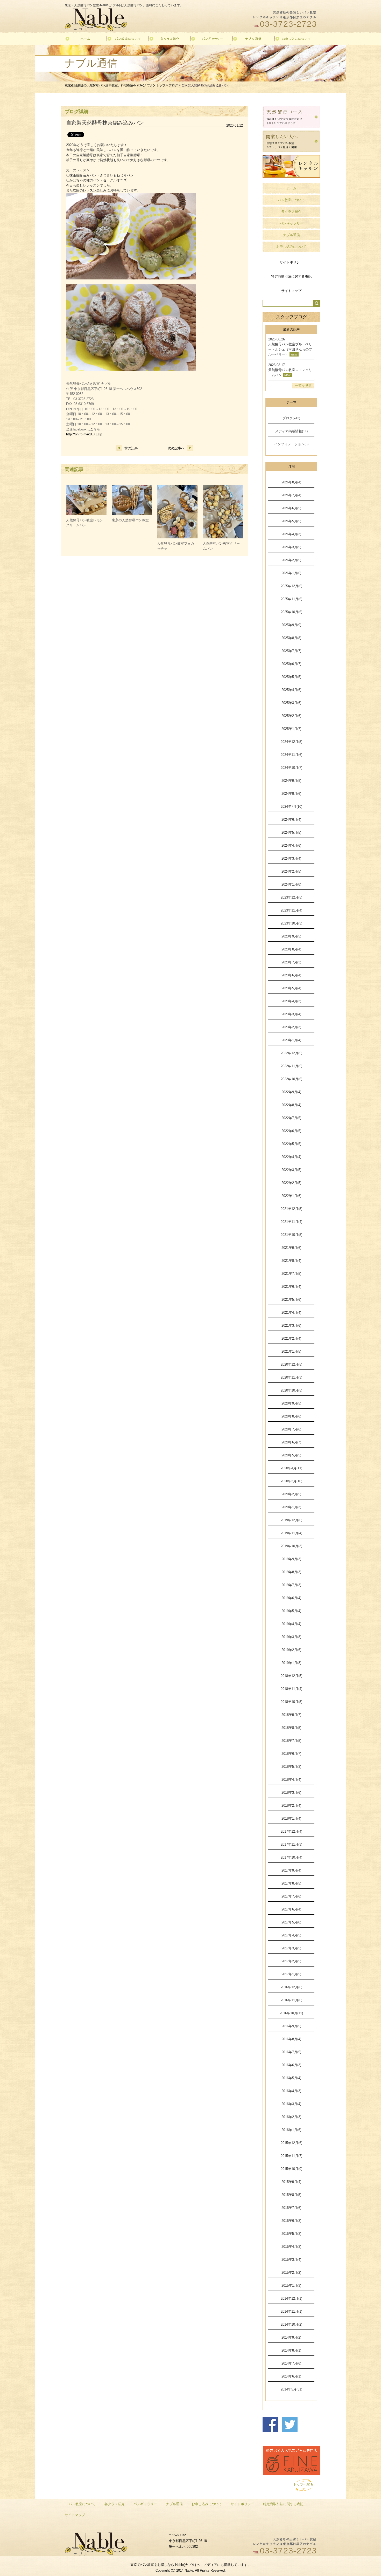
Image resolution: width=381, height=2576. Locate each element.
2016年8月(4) (291, 2039)
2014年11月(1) (291, 2311)
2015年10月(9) (291, 2169)
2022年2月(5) (291, 1183)
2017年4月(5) (291, 1935)
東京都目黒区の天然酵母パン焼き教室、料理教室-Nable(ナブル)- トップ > (117, 85)
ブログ (173, 85)
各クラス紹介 (291, 212)
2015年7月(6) (291, 2208)
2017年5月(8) (291, 1922)
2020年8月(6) (291, 1416)
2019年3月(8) (291, 1637)
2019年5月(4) (291, 1611)
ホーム (291, 188)
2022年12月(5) (291, 1053)
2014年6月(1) (291, 2376)
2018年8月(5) (291, 1728)
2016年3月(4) (291, 2104)
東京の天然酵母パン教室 (130, 520)
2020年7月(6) (291, 1429)
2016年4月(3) (291, 2091)
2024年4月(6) (291, 845)
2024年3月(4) (291, 858)
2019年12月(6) (291, 1520)
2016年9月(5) (291, 2026)
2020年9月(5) (291, 1403)
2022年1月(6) (291, 1196)
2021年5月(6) (291, 1300)
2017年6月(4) (291, 1909)
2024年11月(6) (291, 755)
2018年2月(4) (291, 1806)
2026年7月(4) (291, 495)
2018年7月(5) (291, 1741)
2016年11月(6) (291, 2000)
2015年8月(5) (291, 2195)
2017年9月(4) (291, 1870)
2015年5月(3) (291, 2234)
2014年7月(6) (291, 2363)
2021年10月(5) (291, 1235)
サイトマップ (291, 291)
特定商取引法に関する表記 (291, 276)
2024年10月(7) (291, 768)
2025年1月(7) (291, 729)
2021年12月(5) (291, 1209)
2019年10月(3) (291, 1546)
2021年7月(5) (291, 1274)
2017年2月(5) (291, 1961)
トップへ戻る (303, 2485)
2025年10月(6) (291, 612)
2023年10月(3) (291, 923)
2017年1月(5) (291, 1974)
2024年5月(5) (291, 833)
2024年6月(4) (291, 820)
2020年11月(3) (291, 1377)
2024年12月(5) (291, 742)
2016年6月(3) (291, 2065)
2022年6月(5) (291, 1131)
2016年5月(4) (291, 2078)
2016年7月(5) (291, 2052)
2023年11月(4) (291, 910)
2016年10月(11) (291, 2013)
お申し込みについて (291, 247)
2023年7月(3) (291, 962)
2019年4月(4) (291, 1624)
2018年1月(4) (291, 1818)
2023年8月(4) (291, 949)
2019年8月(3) (291, 1572)
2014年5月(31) (291, 2389)
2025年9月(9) (291, 625)
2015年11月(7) (291, 2156)
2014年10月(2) (291, 2324)
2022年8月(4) (291, 1105)
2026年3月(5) (291, 547)
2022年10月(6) (291, 1079)
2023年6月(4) (291, 975)
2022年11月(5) (291, 1066)
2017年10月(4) (291, 1857)
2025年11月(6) (291, 599)
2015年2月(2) (291, 2273)
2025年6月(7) (291, 664)
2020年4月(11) (291, 1468)
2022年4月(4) (291, 1157)
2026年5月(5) (291, 521)
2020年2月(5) (291, 1494)
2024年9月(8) (291, 781)
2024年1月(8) (291, 884)
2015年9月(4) (291, 2182)
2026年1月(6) (291, 573)
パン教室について (291, 200)
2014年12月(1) (291, 2298)
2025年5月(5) (291, 677)
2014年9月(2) (291, 2337)
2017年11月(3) (291, 1844)
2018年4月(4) (291, 1780)
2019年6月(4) (291, 1598)
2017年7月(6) (291, 1896)
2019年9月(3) (291, 1559)
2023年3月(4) (291, 1014)
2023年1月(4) (291, 1040)
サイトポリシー (291, 262)
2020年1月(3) (291, 1507)
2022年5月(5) (291, 1144)
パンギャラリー (291, 223)
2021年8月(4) (291, 1261)
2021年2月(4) (291, 1338)
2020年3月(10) (291, 1481)
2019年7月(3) (291, 1585)
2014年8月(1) (291, 2350)
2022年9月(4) (291, 1092)
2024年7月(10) (291, 807)
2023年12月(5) (291, 897)
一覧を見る (303, 386)
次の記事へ (176, 448)
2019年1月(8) (291, 1663)
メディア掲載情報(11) (291, 431)
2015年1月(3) (291, 2286)
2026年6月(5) (291, 508)
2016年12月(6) (291, 1987)
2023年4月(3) (291, 1001)
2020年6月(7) (291, 1442)
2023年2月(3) (291, 1027)
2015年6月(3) (291, 2221)
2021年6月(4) (291, 1287)
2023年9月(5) (291, 936)
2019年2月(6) (291, 1650)
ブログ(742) (291, 418)
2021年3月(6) (291, 1325)
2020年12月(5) (291, 1364)
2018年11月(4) (291, 1689)
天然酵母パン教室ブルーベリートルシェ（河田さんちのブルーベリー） (290, 349)
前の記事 (131, 448)
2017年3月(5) (291, 1948)
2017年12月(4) (291, 1831)
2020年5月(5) (291, 1455)
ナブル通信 (291, 235)
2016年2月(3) (291, 2117)
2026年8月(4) (291, 482)
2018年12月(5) (291, 1676)
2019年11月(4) (291, 1533)
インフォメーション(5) (291, 444)
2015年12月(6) (291, 2143)
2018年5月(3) (291, 1767)
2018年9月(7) (291, 1715)
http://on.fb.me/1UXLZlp (84, 434)
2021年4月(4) (291, 1313)
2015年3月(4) (291, 2260)
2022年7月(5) (291, 1118)
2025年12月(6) (291, 586)
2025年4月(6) (291, 690)
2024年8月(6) (291, 794)
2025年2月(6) (291, 716)
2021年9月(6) (291, 1248)
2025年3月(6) (291, 703)
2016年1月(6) (291, 2130)
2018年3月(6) (291, 1793)
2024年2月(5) (291, 871)
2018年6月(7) (291, 1754)
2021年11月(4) (291, 1222)
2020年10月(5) (291, 1390)
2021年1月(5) (291, 1351)
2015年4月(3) (291, 2247)
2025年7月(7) (291, 651)
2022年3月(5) (291, 1170)
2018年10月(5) (291, 1702)
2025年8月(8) (291, 638)
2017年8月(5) (291, 1883)
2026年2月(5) (291, 560)
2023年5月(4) (291, 988)
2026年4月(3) (291, 534)
